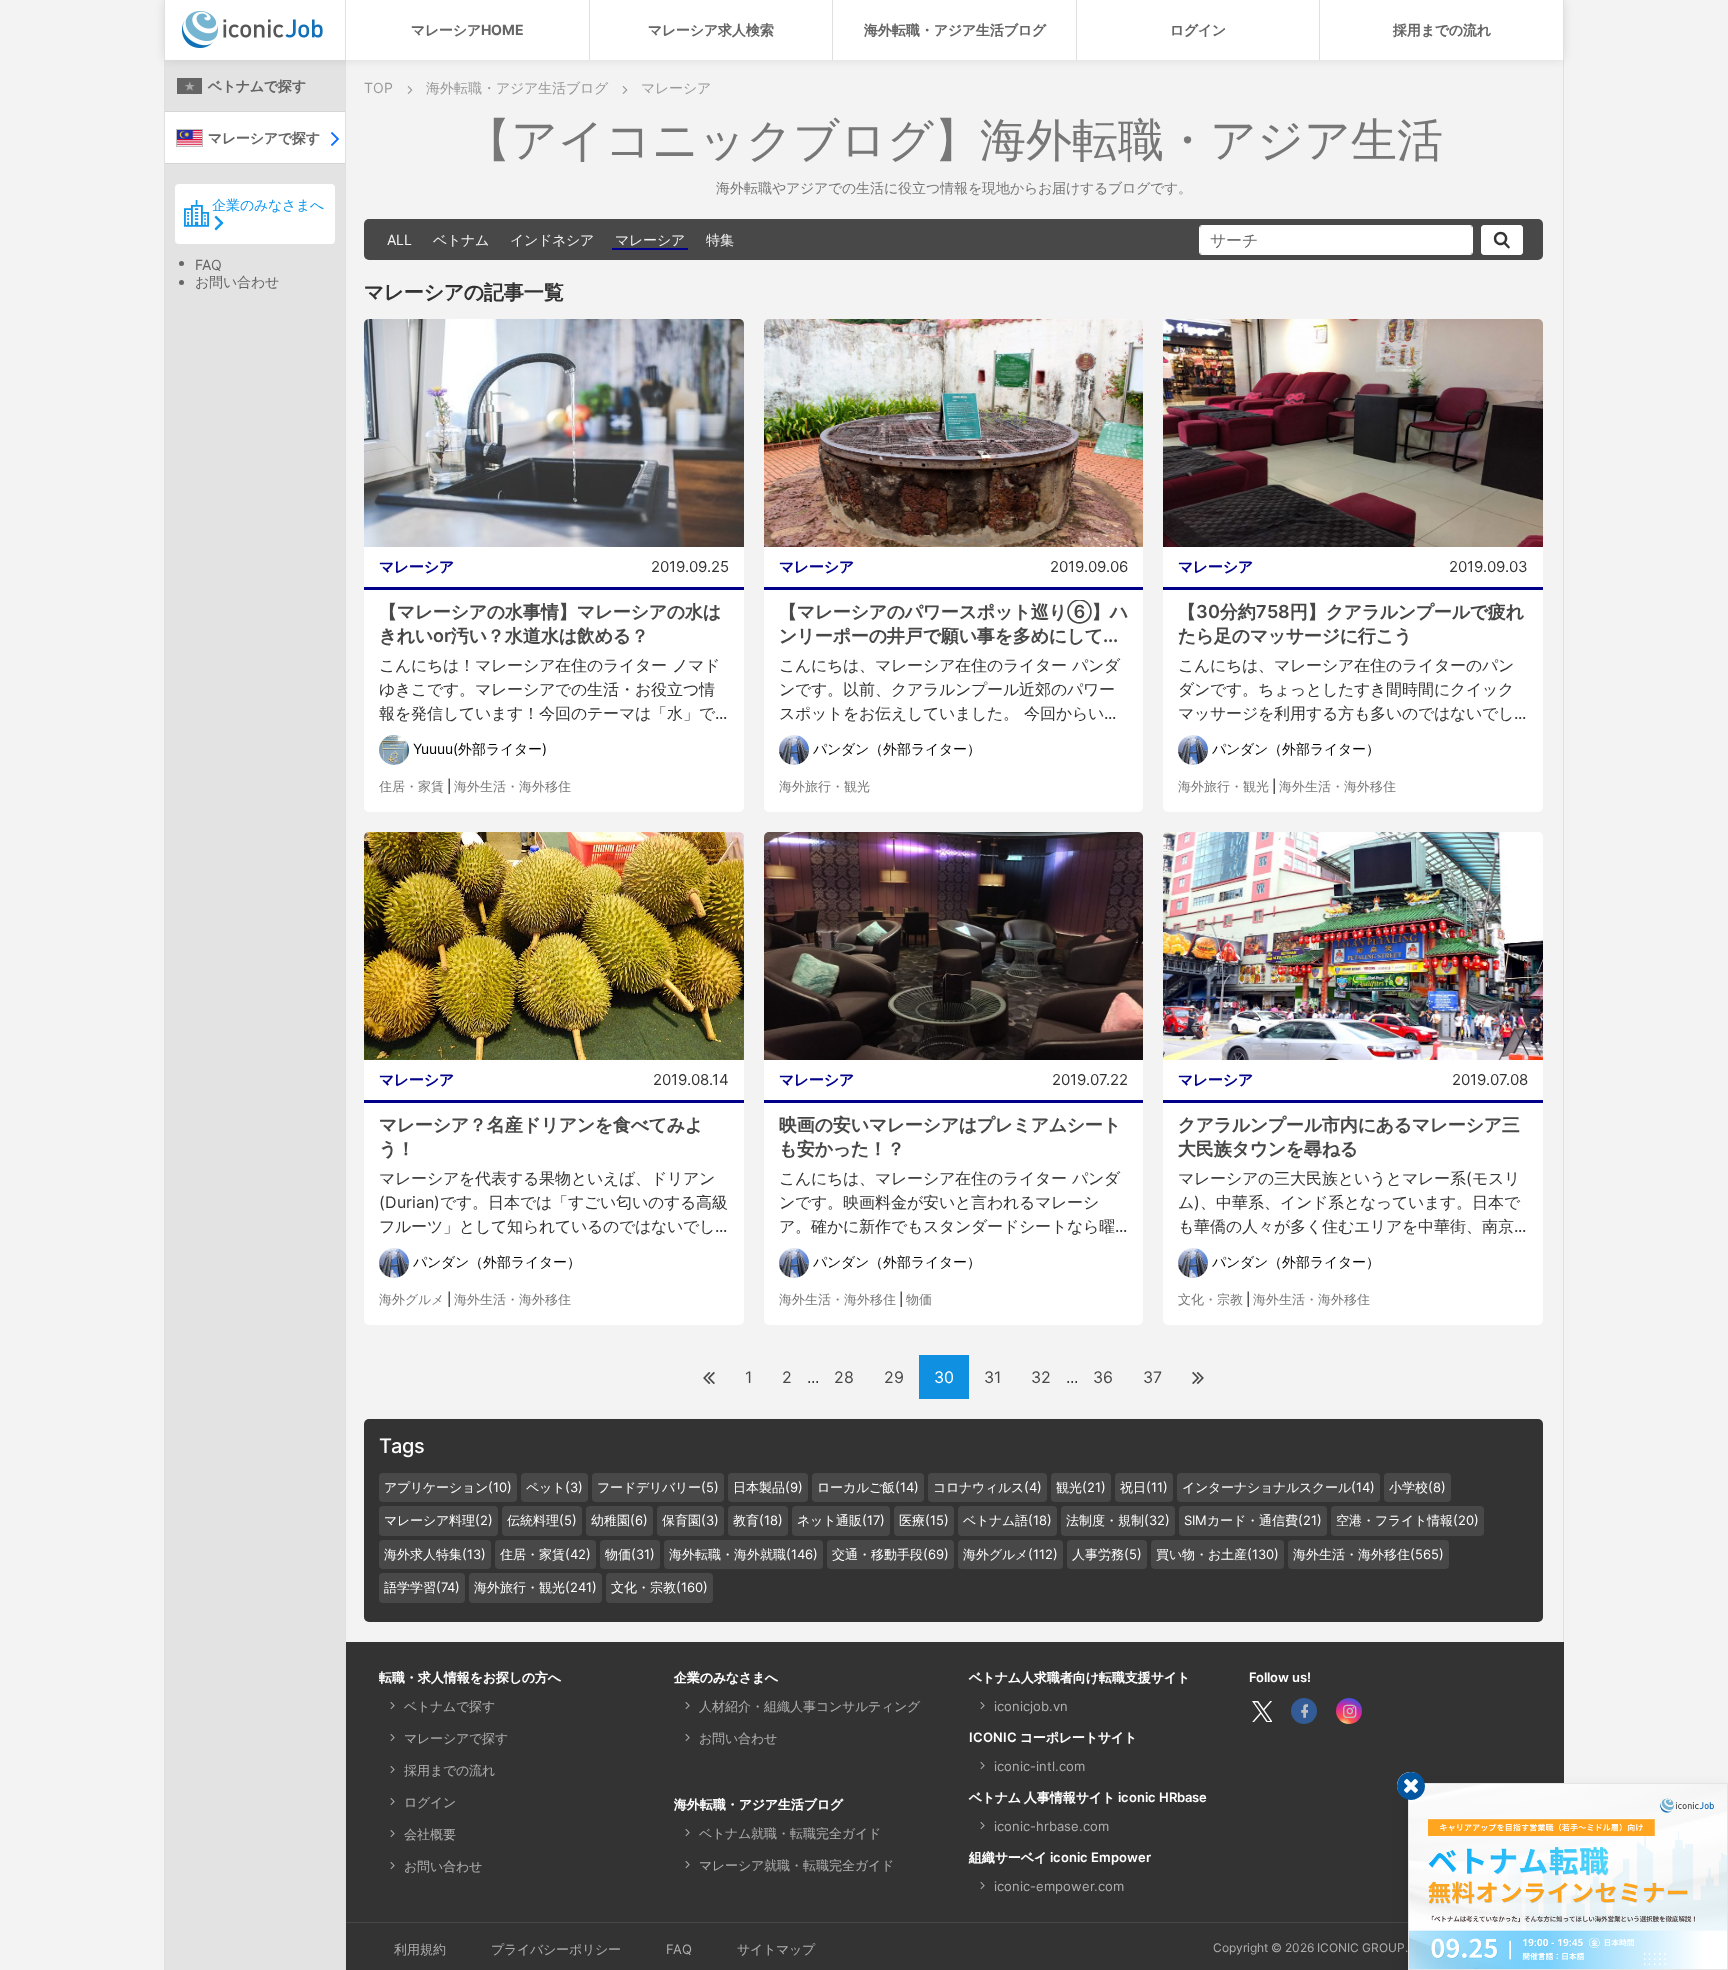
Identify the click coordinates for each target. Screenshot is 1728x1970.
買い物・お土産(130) (1217, 1554)
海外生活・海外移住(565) (1368, 1554)
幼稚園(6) (619, 1520)
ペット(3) (554, 1487)
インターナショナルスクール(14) (1278, 1487)
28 (844, 1377)
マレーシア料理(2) (438, 1520)
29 (894, 1377)
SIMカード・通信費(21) (1253, 1520)
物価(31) (630, 1554)
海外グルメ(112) (1010, 1554)
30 (944, 1377)
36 (1103, 1377)
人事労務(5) (1107, 1554)
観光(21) (1081, 1487)
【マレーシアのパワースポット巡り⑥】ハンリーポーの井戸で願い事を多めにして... (953, 623)
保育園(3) (690, 1520)
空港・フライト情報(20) (1407, 1520)
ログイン (1198, 29)
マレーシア (650, 239)
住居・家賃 (411, 786)
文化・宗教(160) (659, 1587)
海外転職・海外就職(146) (743, 1554)
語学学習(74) (422, 1587)
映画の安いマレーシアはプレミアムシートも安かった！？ (950, 1136)
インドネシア (552, 239)
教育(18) (758, 1520)
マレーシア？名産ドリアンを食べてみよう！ (541, 1136)
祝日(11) (1144, 1487)
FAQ (208, 264)
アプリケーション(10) (448, 1487)
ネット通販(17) (841, 1520)
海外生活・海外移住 (512, 786)
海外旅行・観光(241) (535, 1587)
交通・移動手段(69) (890, 1554)
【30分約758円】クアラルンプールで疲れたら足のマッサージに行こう (1351, 623)
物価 (919, 1299)
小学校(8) (1417, 1487)
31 (992, 1377)
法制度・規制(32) (1118, 1520)
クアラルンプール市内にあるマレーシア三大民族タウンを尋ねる (1349, 1136)
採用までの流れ (1442, 29)
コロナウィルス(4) (987, 1487)
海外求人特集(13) (435, 1554)
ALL (399, 239)
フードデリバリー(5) (658, 1487)
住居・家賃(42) (545, 1554)
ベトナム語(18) (1007, 1520)
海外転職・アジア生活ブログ (955, 29)
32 (1041, 1377)
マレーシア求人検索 (711, 29)
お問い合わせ (237, 281)
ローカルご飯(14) (868, 1487)
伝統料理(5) (542, 1520)
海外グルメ (411, 1299)
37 (1152, 1377)
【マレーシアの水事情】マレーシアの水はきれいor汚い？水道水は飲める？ (550, 623)
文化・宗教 (1210, 1299)
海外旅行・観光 (824, 786)
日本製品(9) (768, 1487)
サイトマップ (776, 1949)
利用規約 (420, 1949)
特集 (720, 239)
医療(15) (924, 1520)
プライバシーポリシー (556, 1949)
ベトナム (461, 239)
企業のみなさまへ (268, 204)
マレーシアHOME (467, 29)
